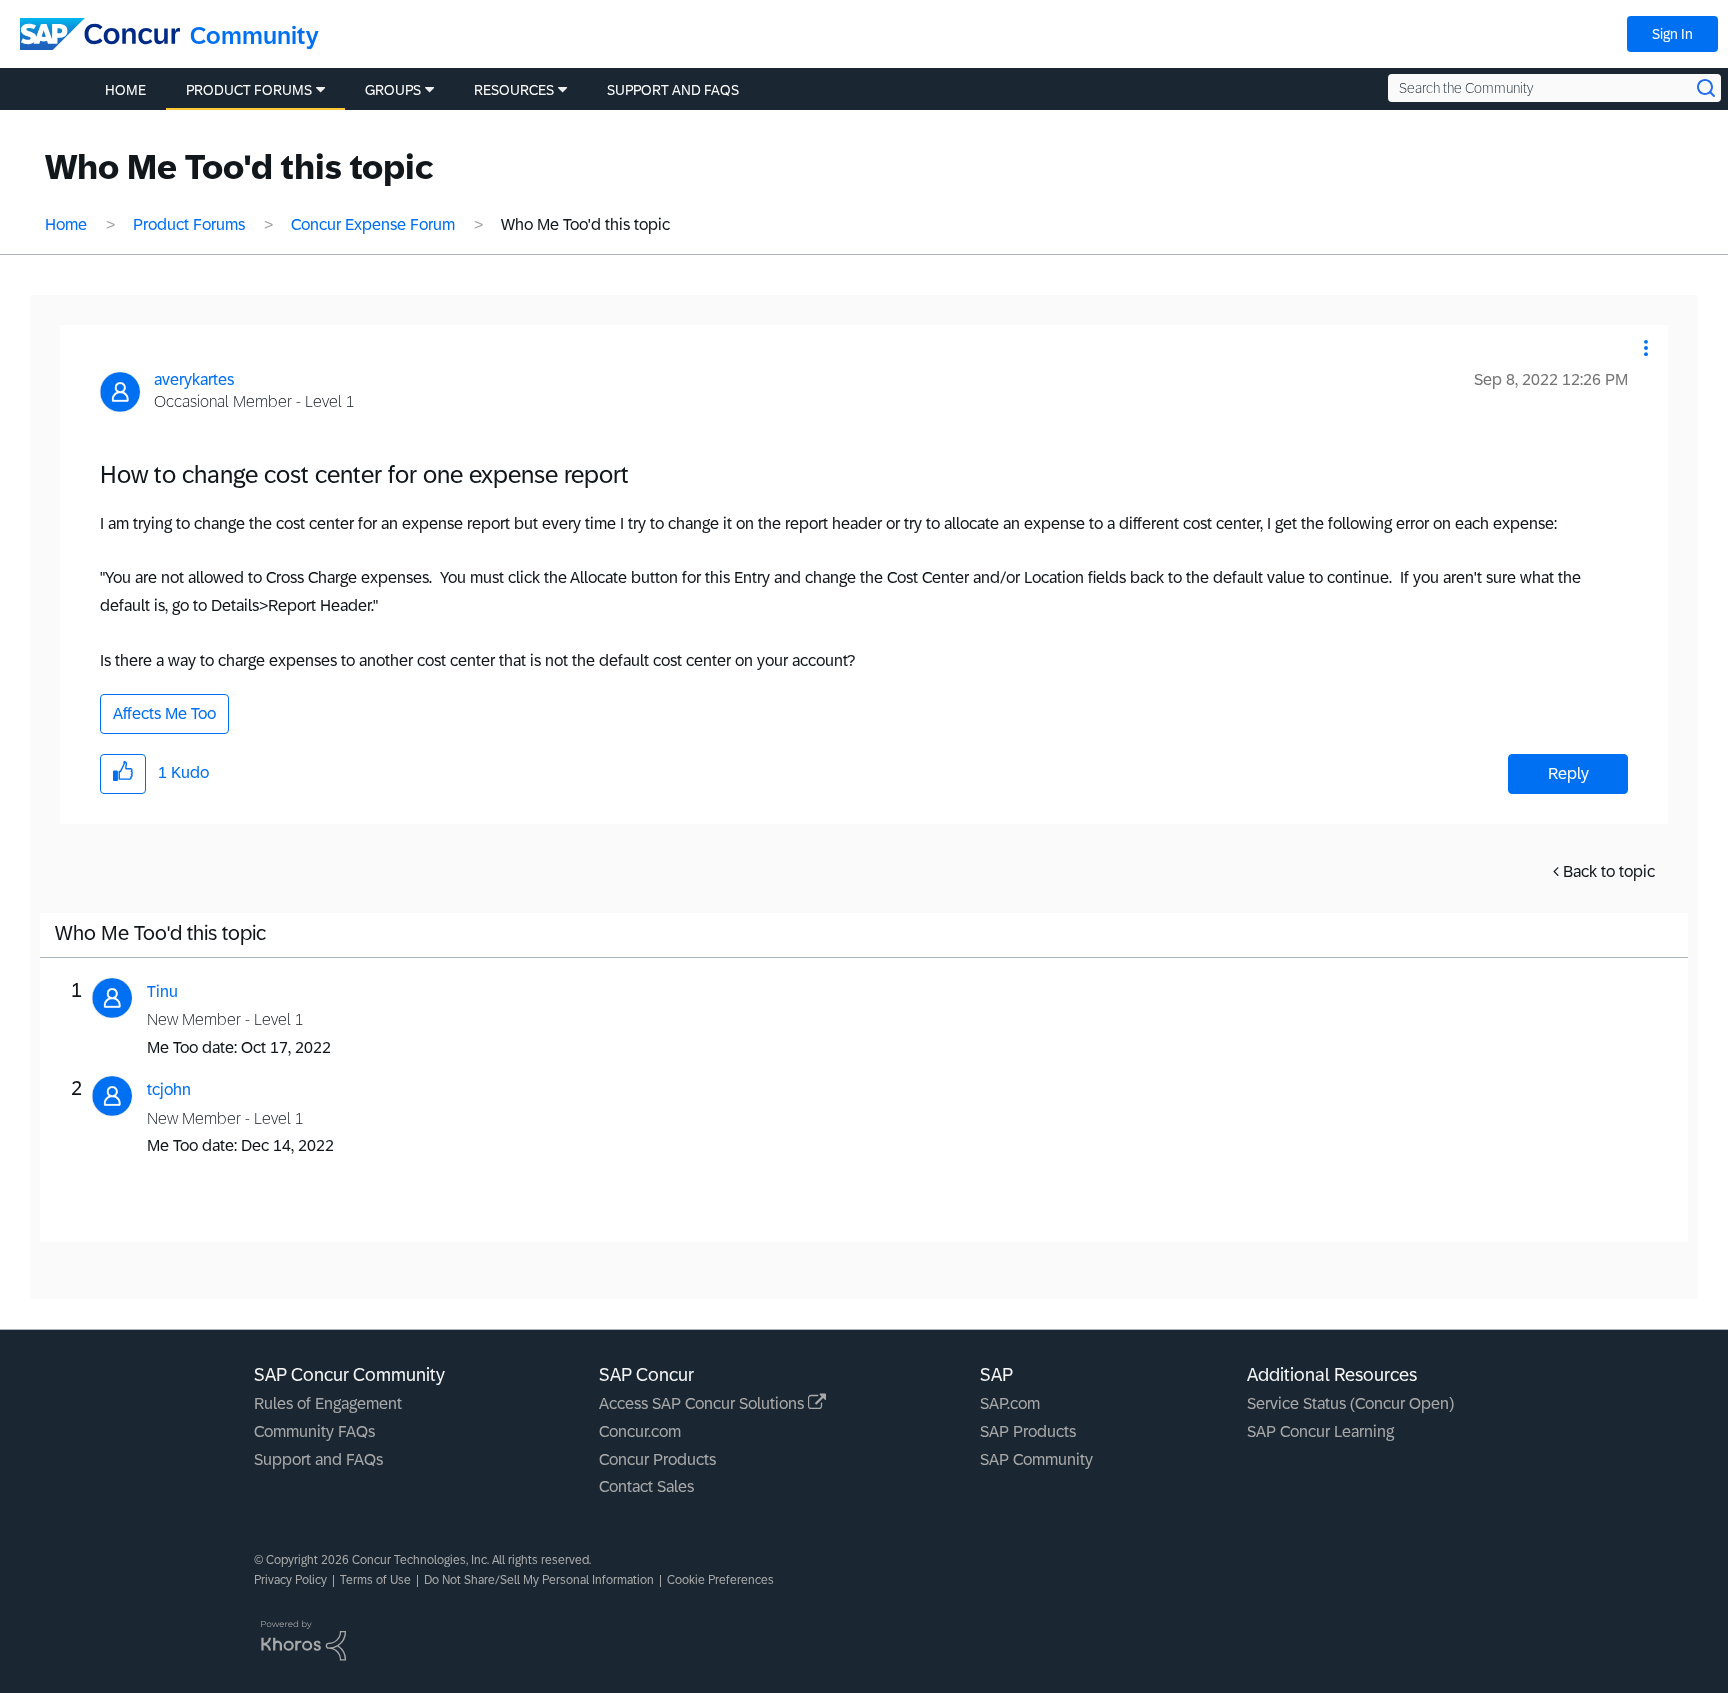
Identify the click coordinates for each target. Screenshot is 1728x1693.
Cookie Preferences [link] (720, 1580)
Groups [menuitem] (393, 90)
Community (254, 35)
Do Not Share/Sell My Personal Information (539, 1580)
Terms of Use (375, 1580)
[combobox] (1554, 88)
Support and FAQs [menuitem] (673, 90)
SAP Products (1028, 1431)
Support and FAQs (318, 1459)
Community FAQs (314, 1431)
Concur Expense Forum (373, 224)
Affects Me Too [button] (164, 713)
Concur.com (640, 1431)
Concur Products (657, 1459)
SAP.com (1010, 1403)
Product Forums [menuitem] (249, 90)
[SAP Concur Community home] (100, 34)
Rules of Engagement (328, 1403)
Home (66, 224)
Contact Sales (646, 1486)
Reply (1568, 773)
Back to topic (1609, 871)
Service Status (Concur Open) (1350, 1403)
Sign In (1672, 34)
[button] (1646, 348)
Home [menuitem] (125, 90)
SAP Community (1036, 1459)
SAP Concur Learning (1320, 1431)
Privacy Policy (290, 1580)
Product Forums (189, 224)
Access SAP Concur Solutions (703, 1403)
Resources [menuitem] (514, 90)
